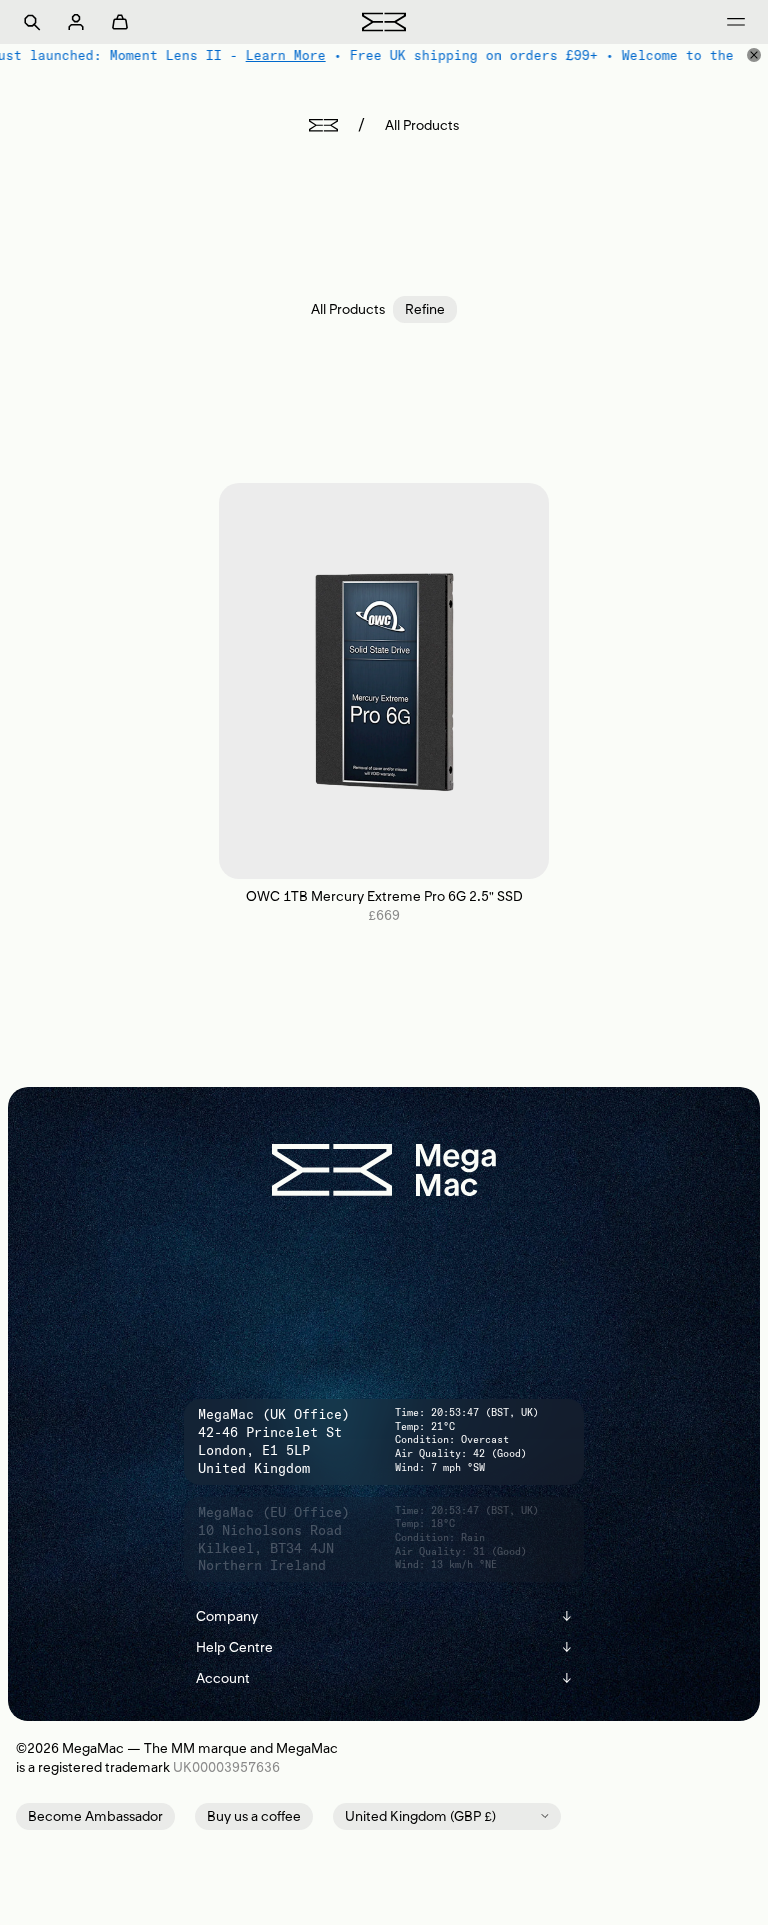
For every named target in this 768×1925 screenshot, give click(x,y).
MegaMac (93, 1748)
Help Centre (384, 1647)
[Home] (323, 125)
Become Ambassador (95, 1816)
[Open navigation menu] (736, 22)
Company (384, 1616)
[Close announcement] (754, 55)
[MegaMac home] (384, 21)
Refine (425, 309)
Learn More (266, 55)
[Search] (32, 22)
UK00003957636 (226, 1767)
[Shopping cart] (120, 22)
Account (384, 1678)
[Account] (76, 22)
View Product (384, 680)
